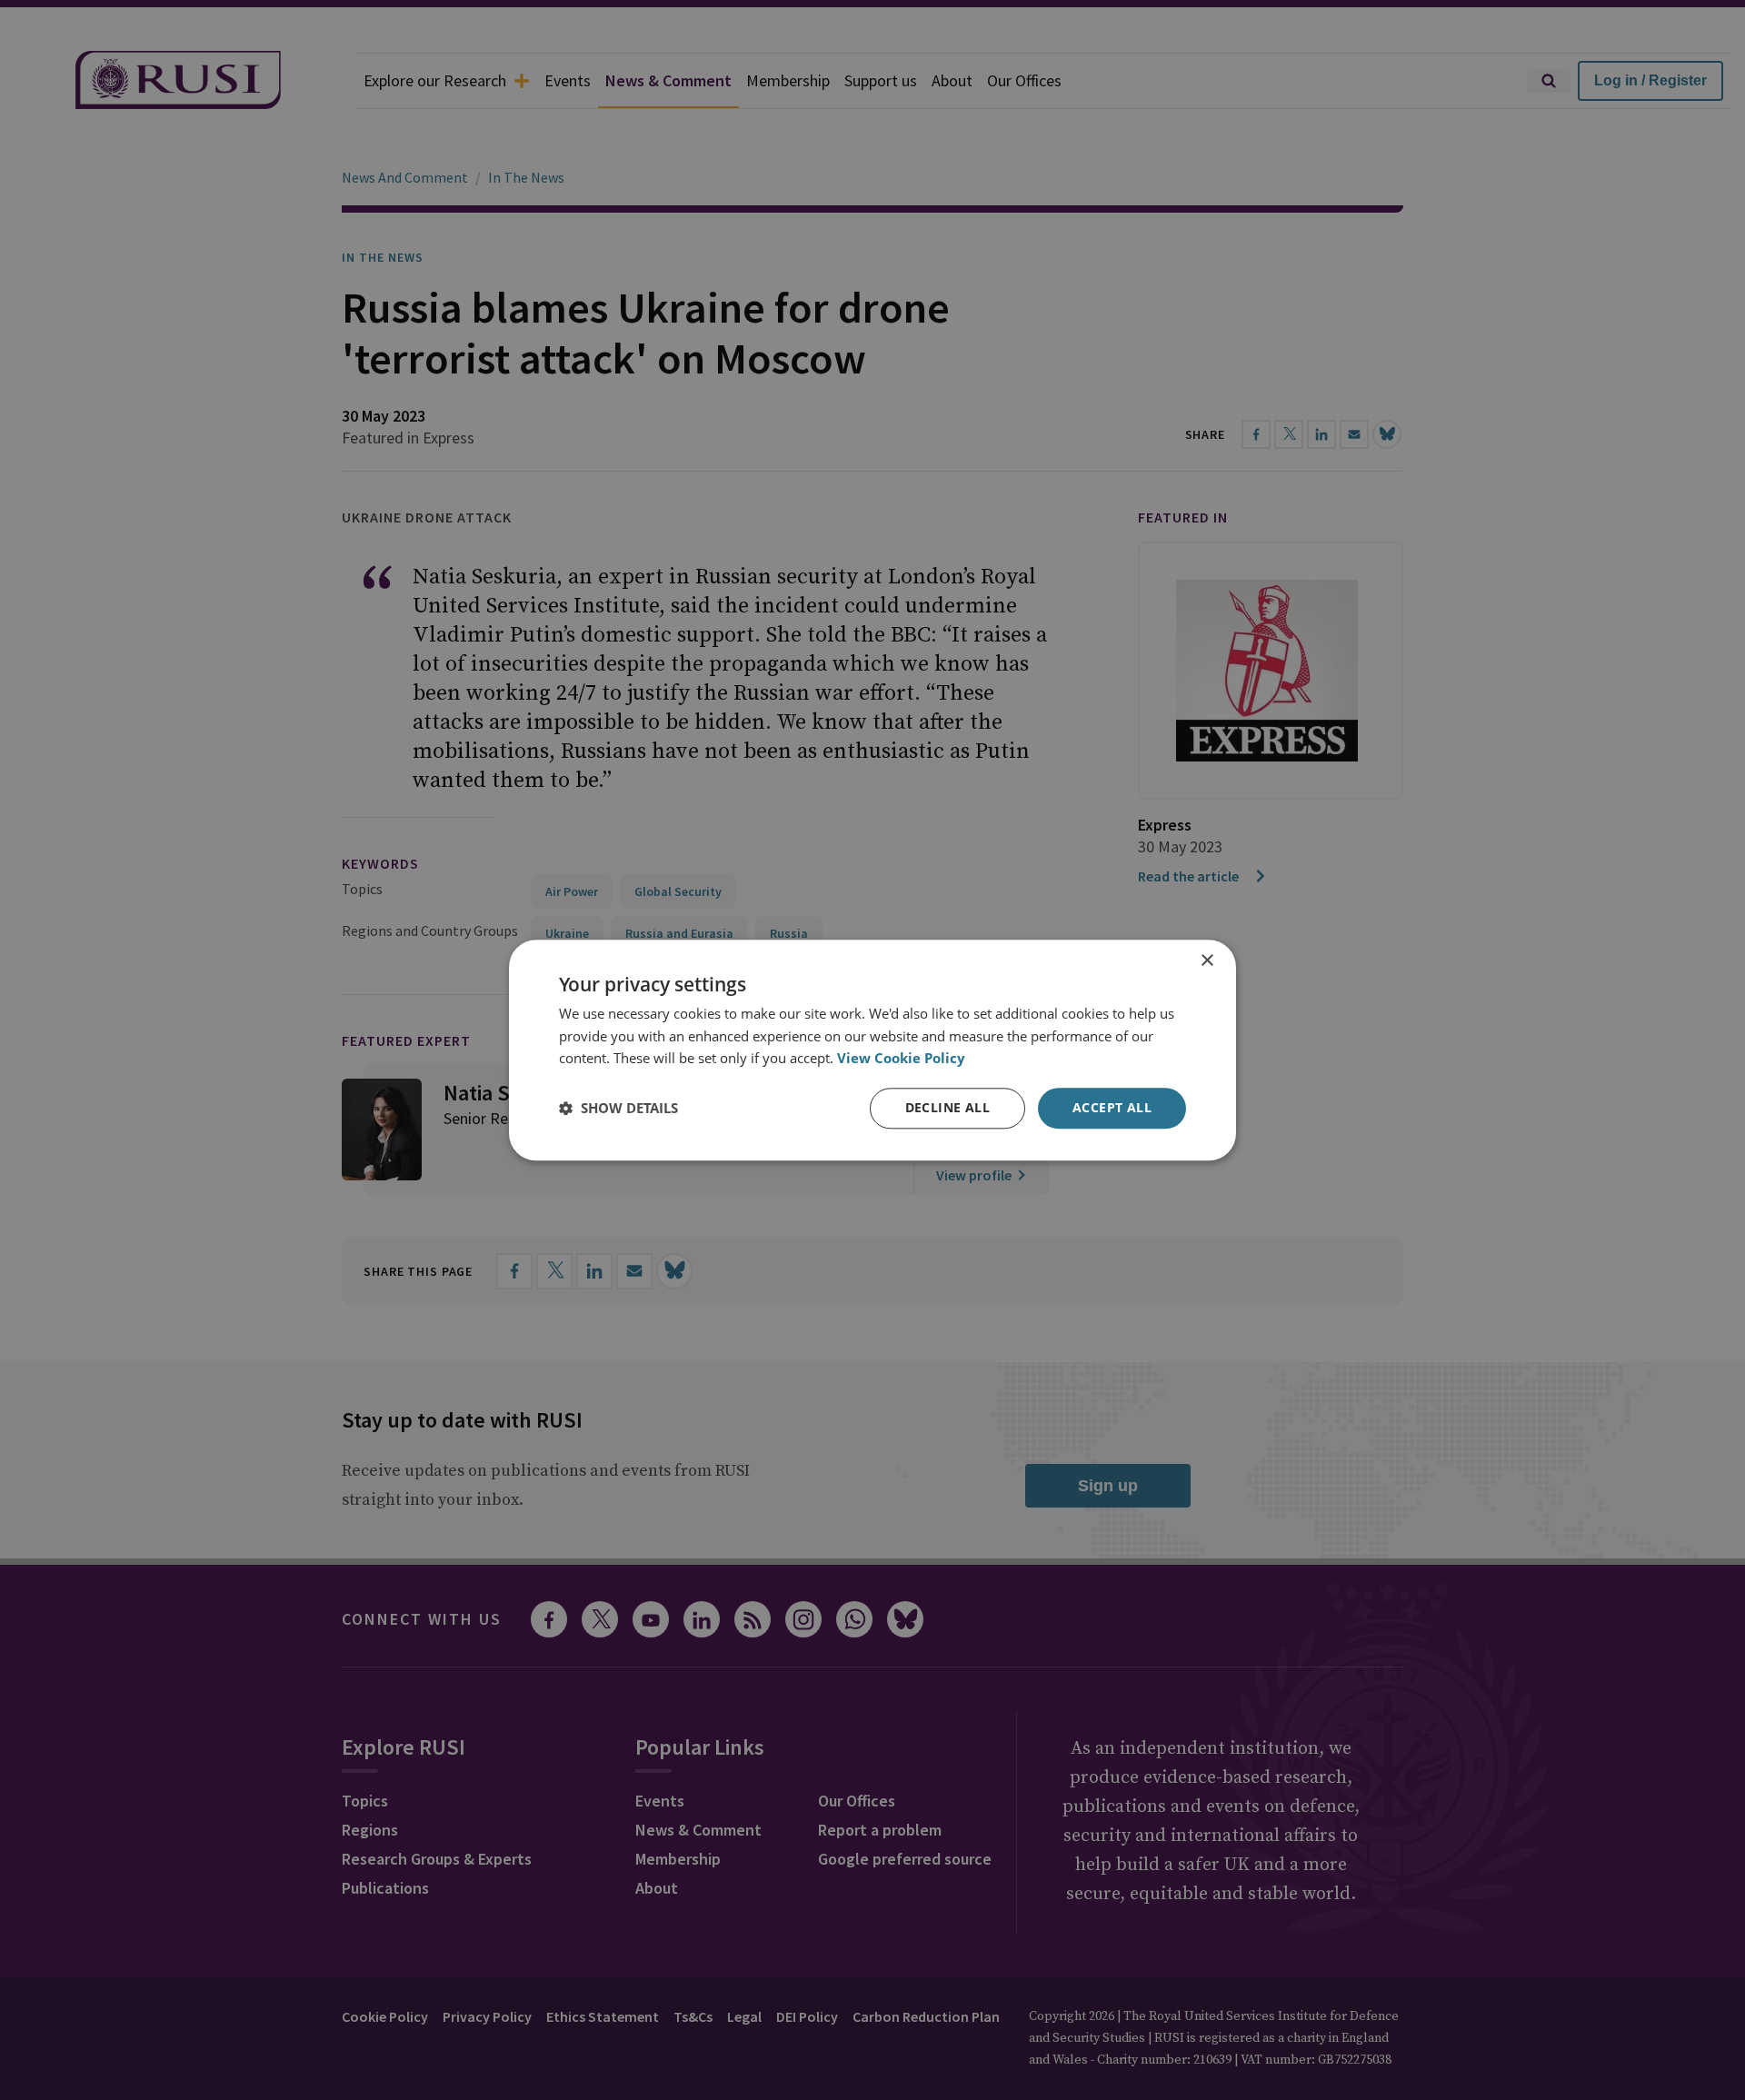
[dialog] (872, 1050)
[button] (618, 1109)
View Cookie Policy (901, 1059)
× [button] (1207, 961)
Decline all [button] (947, 1107)
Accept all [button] (1112, 1107)
